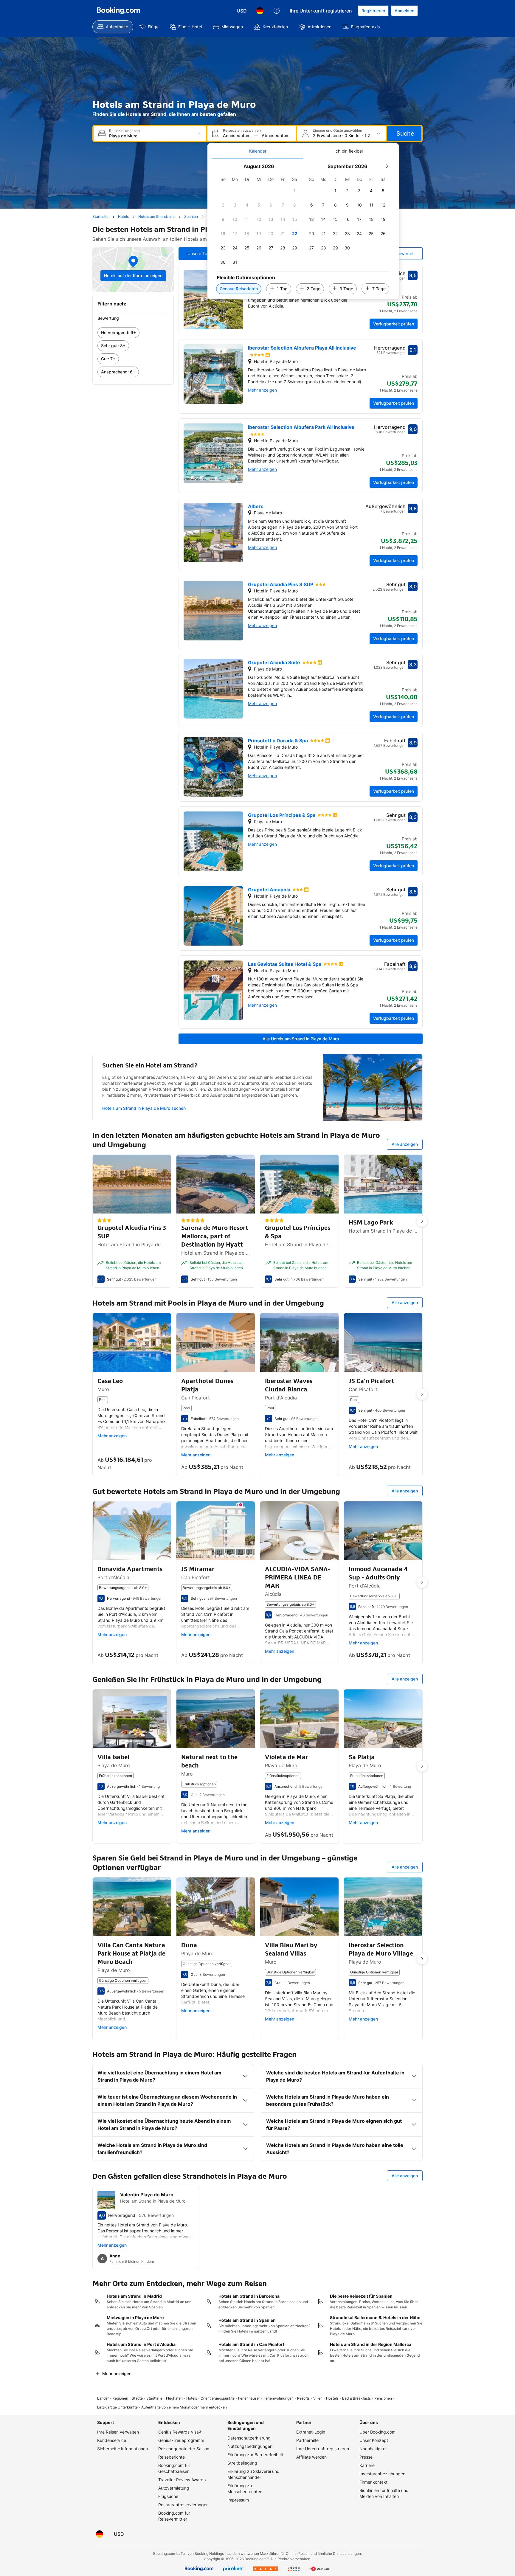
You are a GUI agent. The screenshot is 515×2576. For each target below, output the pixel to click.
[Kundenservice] (277, 11)
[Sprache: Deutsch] (260, 11)
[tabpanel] (303, 229)
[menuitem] (113, 27)
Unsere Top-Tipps (205, 253)
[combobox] (151, 136)
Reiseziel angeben (124, 131)
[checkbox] (295, 191)
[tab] (258, 151)
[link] (133, 333)
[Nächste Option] (422, 1221)
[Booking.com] (119, 11)
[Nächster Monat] (387, 166)
